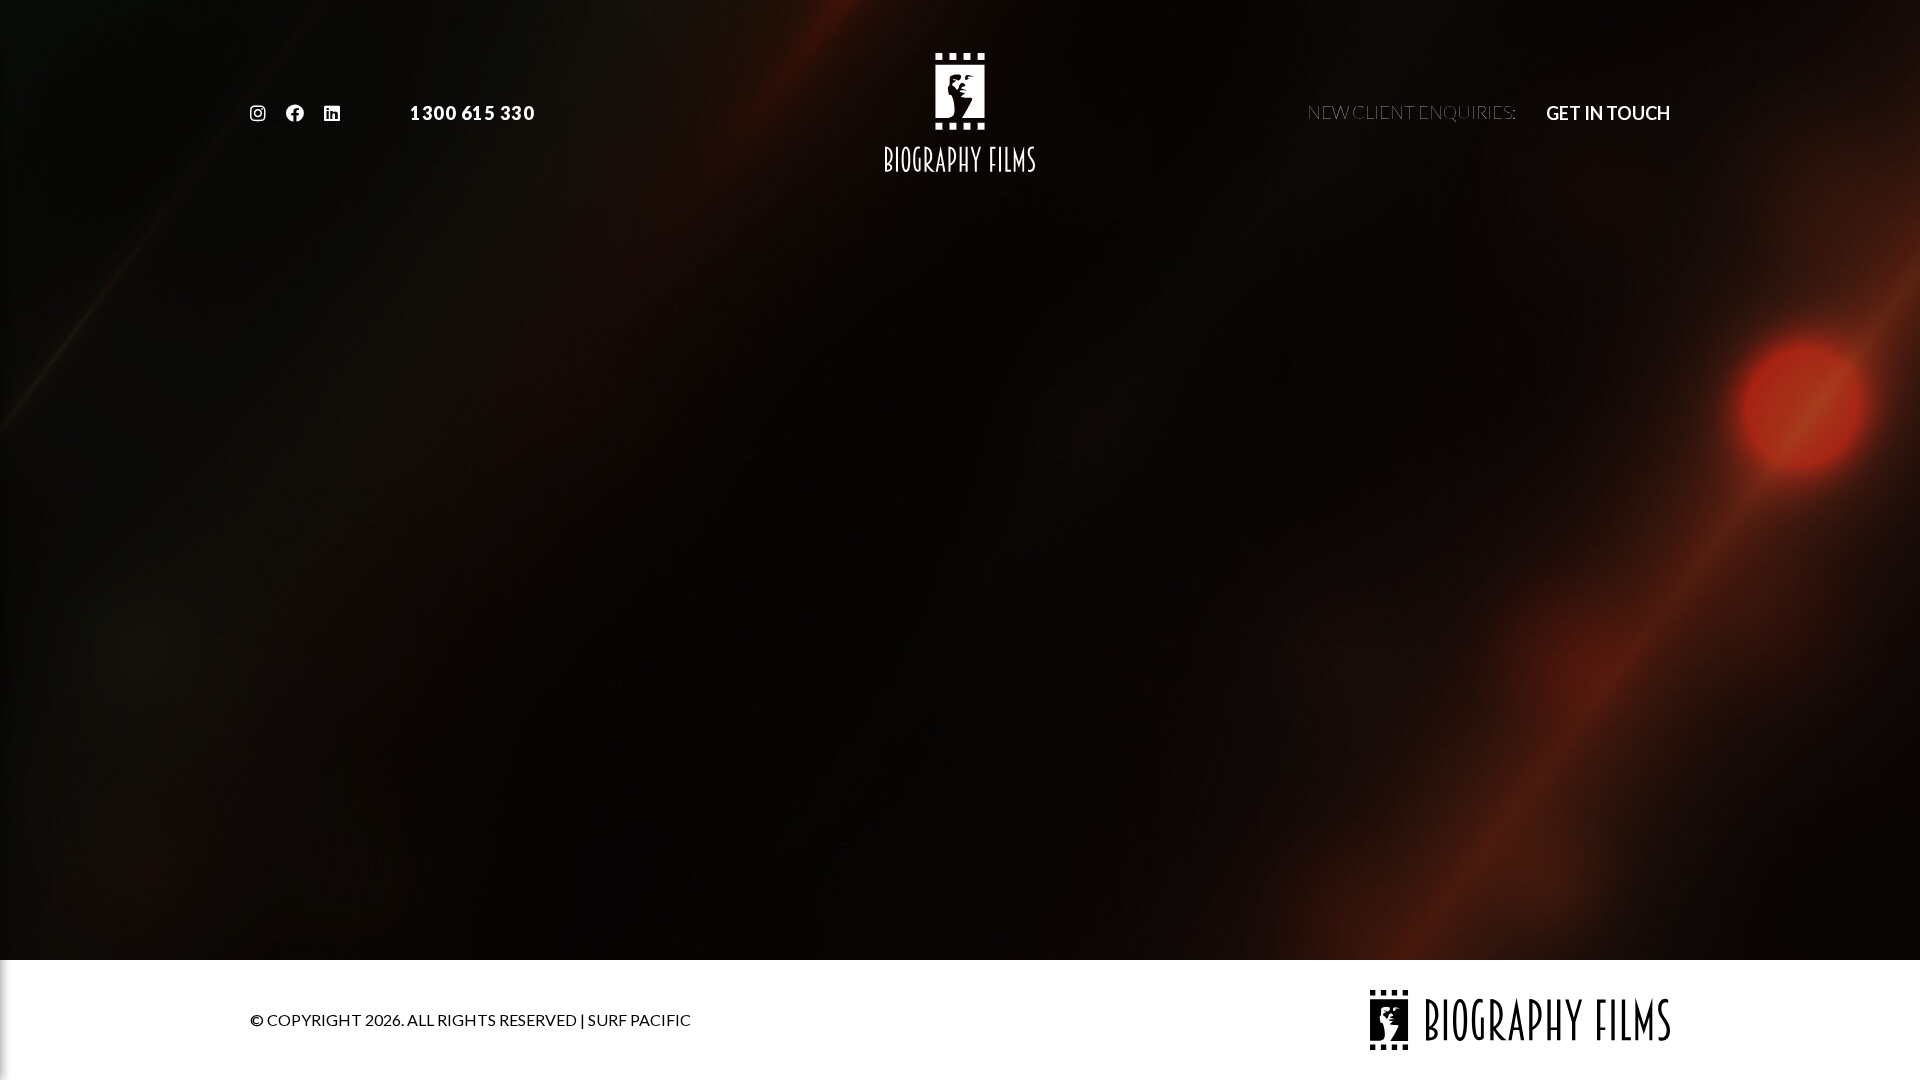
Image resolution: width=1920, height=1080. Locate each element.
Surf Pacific (639, 1019)
